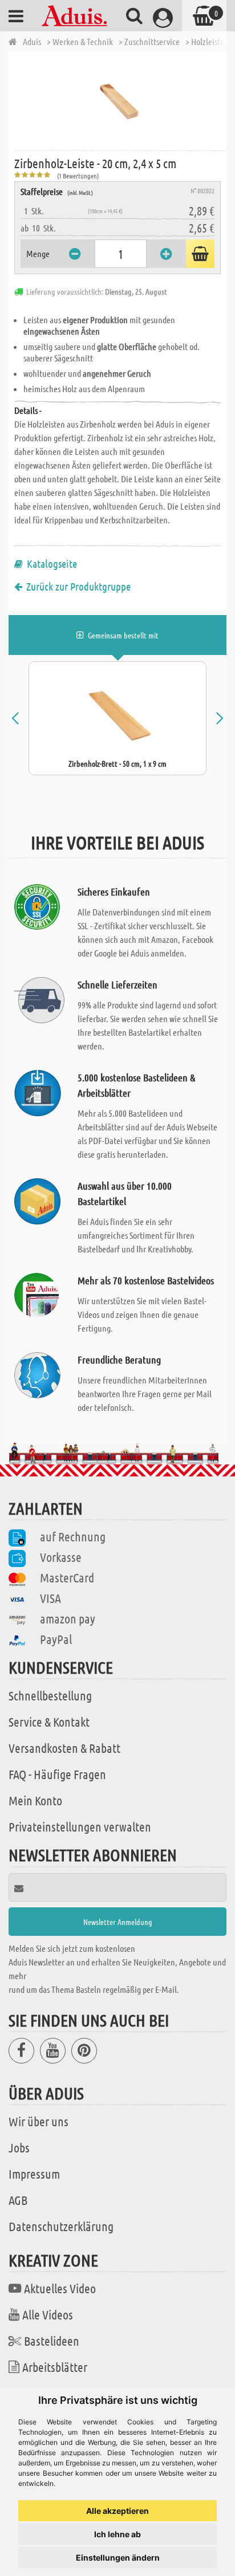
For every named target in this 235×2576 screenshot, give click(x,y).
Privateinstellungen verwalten (80, 1826)
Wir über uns (39, 2121)
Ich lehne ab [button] (117, 2534)
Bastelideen (52, 2341)
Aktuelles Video (60, 2288)
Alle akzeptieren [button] (117, 2511)
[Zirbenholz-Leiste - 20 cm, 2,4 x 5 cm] (120, 100)
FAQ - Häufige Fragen (57, 1774)
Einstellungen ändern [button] (118, 2557)
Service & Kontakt (49, 1722)
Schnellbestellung (50, 1695)
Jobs (19, 2147)
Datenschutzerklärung (61, 2226)
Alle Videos (48, 2314)
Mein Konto (35, 1800)
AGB (18, 2200)
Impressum (34, 2174)
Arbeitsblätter (55, 2367)
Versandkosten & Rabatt (64, 1748)
